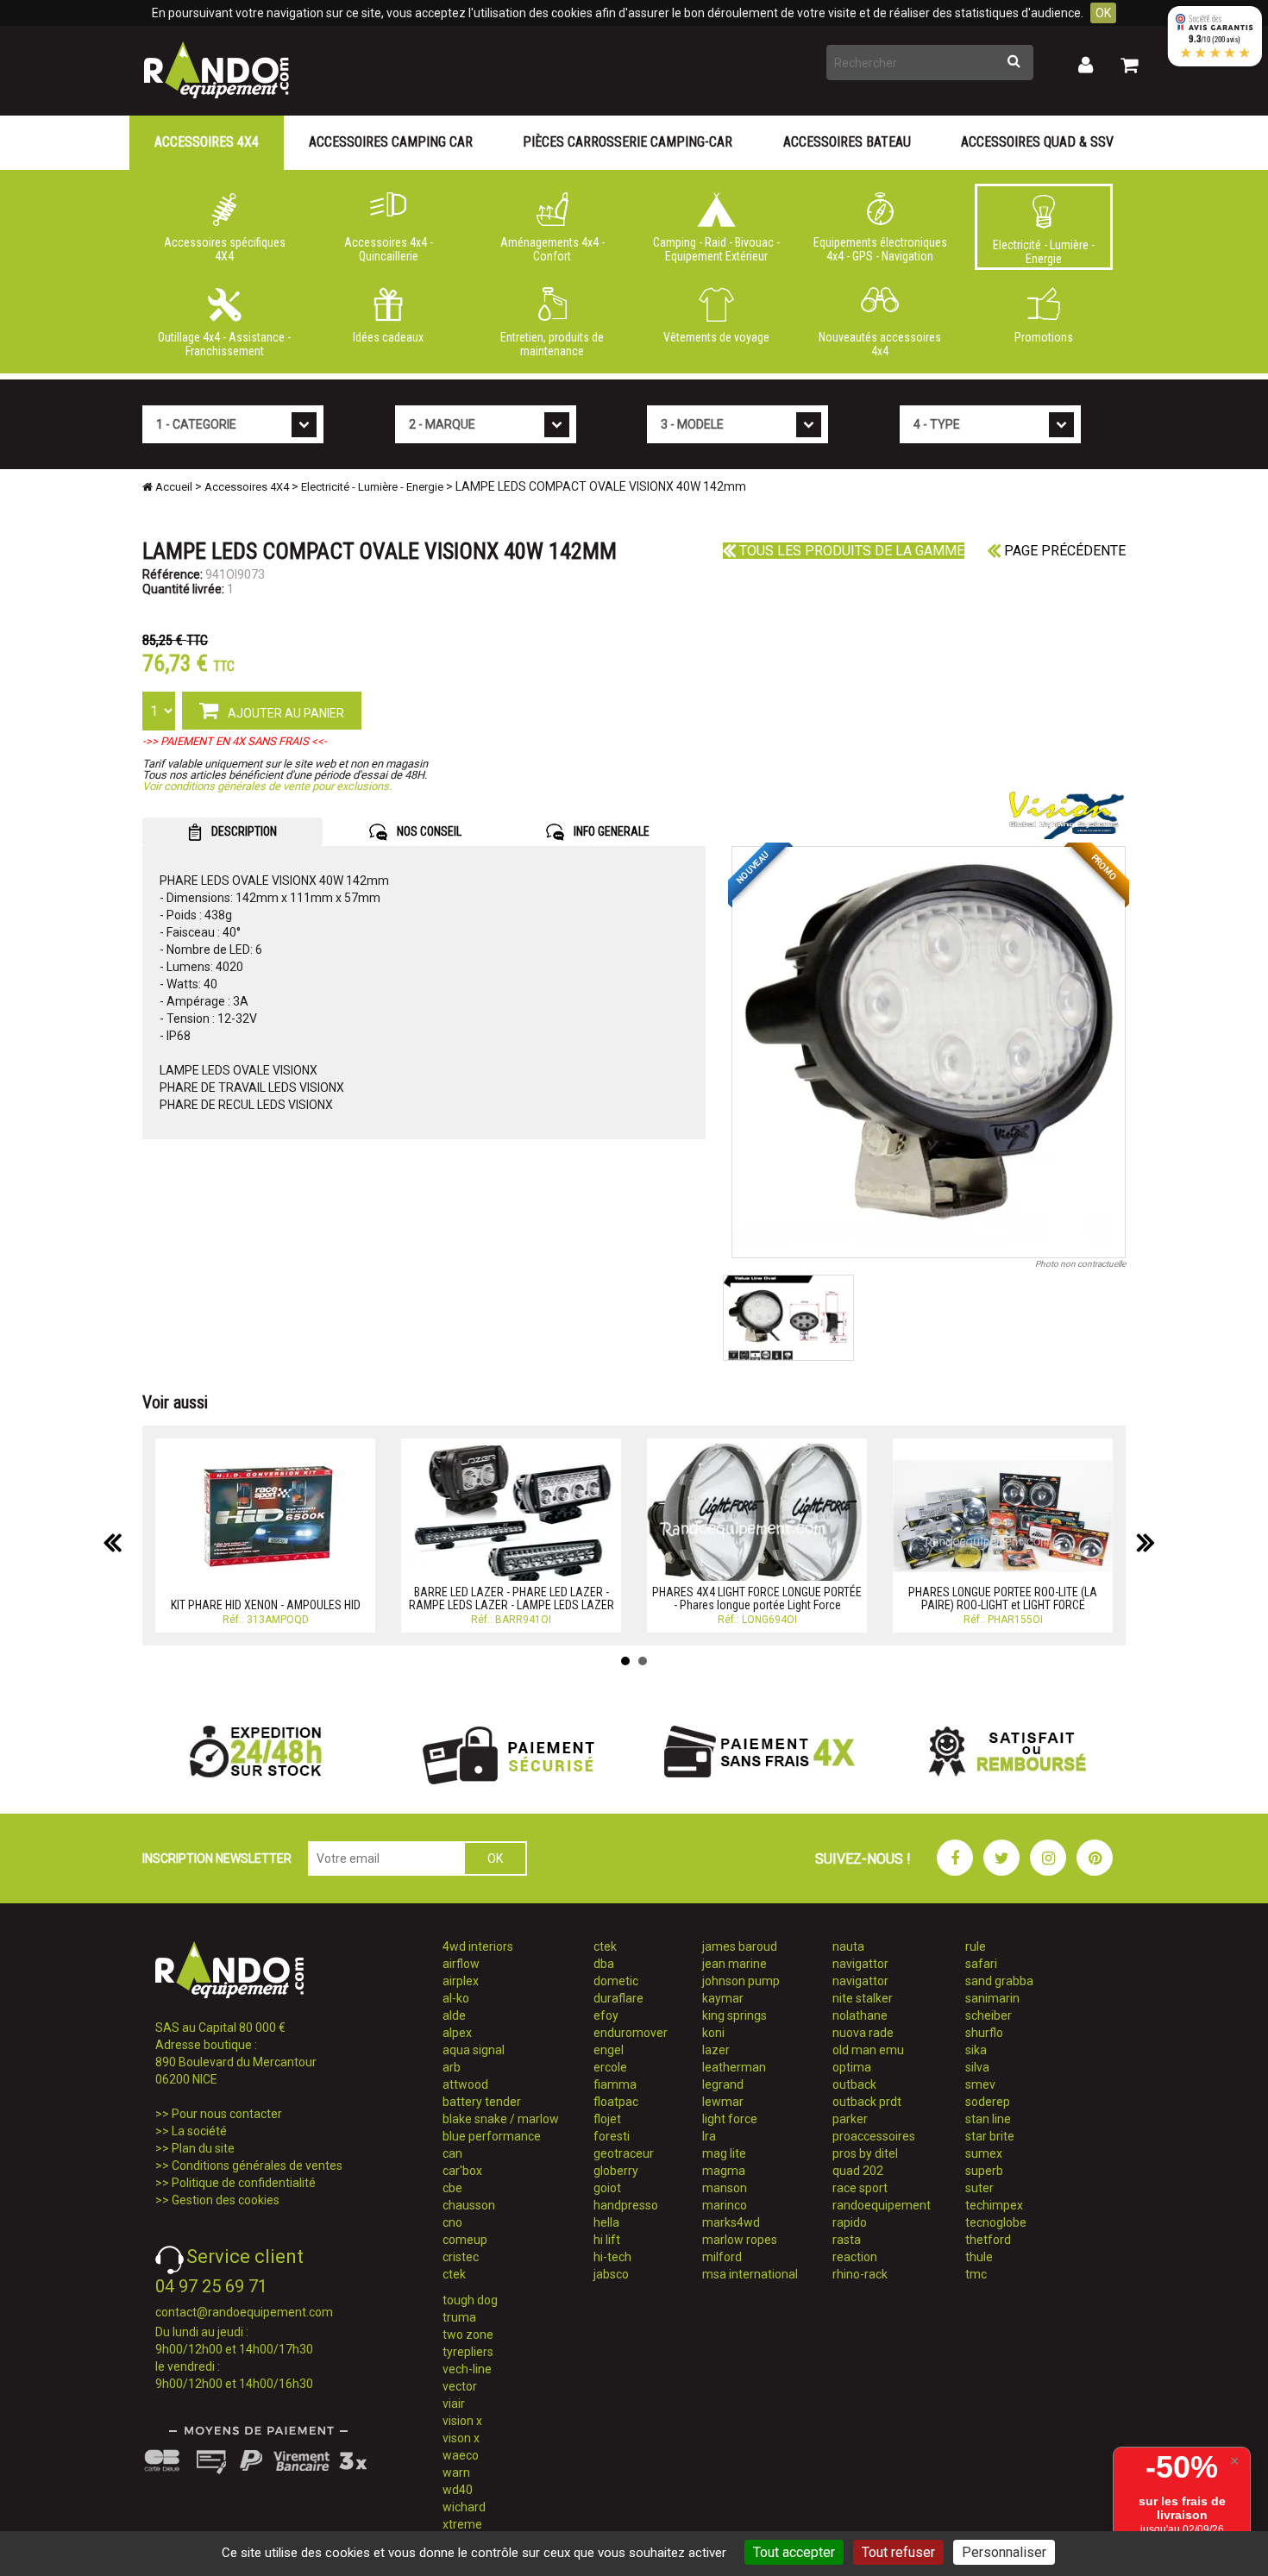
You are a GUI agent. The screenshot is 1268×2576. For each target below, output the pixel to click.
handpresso (626, 2205)
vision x (462, 2421)
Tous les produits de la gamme (850, 551)
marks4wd (731, 2222)
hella (606, 2222)
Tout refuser (898, 2552)
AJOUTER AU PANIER (285, 713)
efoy (606, 2015)
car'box (462, 2171)
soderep (988, 2102)
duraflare (618, 1998)
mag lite (724, 2153)
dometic (616, 1981)
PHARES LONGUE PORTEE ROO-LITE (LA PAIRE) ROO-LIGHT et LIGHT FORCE (1003, 1598)
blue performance (492, 2136)
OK (1103, 13)
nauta (848, 1946)
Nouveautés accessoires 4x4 (880, 344)
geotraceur (624, 2153)
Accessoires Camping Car (391, 142)
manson (725, 2188)
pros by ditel (865, 2153)
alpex (457, 2033)
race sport (860, 2188)
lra (709, 2136)
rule (976, 1946)
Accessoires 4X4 (207, 142)
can (452, 2153)
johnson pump (741, 1981)
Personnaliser (1004, 2552)
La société (199, 2131)
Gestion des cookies (226, 2200)
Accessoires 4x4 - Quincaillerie (389, 249)
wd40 (458, 2490)
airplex (461, 1981)
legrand (723, 2084)
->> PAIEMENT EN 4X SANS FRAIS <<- (235, 741)
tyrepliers (468, 2352)
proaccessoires (874, 2136)
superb (984, 2171)
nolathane (860, 2015)
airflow (461, 1964)
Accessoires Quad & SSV (1037, 142)
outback (854, 2084)
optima (852, 2067)
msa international (750, 2274)
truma (459, 2317)
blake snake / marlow (501, 2119)
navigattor (860, 1964)
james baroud (740, 1946)
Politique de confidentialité (244, 2183)
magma (724, 2171)
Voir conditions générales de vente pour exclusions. (267, 786)
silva (977, 2067)
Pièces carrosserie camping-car (628, 142)
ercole (610, 2067)
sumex (984, 2153)
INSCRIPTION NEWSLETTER (217, 1858)
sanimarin (992, 1998)
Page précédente (1063, 551)
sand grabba (999, 1981)
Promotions (1044, 337)
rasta (847, 2240)
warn (456, 2473)
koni (713, 2033)
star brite (990, 2136)
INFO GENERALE (610, 831)
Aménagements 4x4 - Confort (552, 249)
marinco (725, 2205)
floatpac (616, 2102)
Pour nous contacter (227, 2114)
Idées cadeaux (388, 337)
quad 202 (858, 2171)
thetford (988, 2240)
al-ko (456, 1998)
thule (979, 2257)
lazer (716, 2050)
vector (460, 2386)
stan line (988, 2119)
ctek (454, 2274)
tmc (976, 2274)
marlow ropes (740, 2240)
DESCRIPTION (243, 831)
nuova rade (863, 2033)
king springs (734, 2015)
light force (730, 2119)
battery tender (482, 2102)
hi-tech (612, 2257)
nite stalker (863, 1998)
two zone (468, 2335)
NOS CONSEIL (428, 831)
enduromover (631, 2033)
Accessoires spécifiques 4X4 (225, 249)
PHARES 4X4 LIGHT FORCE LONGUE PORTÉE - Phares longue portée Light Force (757, 1598)
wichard (464, 2507)
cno (452, 2222)
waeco (461, 2455)
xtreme (462, 2524)
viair (454, 2404)
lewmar (723, 2102)
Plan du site (203, 2148)
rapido (850, 2222)
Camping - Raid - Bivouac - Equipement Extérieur (716, 249)
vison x (461, 2438)
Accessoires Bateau (847, 142)
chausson (469, 2205)
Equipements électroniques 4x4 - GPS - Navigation (880, 249)
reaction (855, 2257)
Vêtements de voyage (716, 337)
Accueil (173, 487)
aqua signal (474, 2050)
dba (604, 1964)
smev (980, 2084)
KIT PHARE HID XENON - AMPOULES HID (266, 1605)
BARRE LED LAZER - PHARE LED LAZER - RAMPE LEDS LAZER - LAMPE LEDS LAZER (512, 1598)
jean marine (734, 1964)
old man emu (868, 2050)
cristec (461, 2257)
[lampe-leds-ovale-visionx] (929, 1052)
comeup (465, 2240)
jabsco (611, 2274)
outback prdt (867, 2102)
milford (722, 2257)
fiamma (615, 2084)
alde (454, 2015)
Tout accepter (794, 2552)
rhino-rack (860, 2274)
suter (979, 2188)
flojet (607, 2119)
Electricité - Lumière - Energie (1044, 252)
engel (609, 2050)
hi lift (607, 2240)
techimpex (994, 2205)
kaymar (723, 1998)
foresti (612, 2136)
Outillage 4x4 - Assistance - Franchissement (224, 344)
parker (850, 2119)
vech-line (467, 2369)
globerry (616, 2171)
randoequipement (882, 2205)
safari (981, 1964)
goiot (607, 2188)
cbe (452, 2188)
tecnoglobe (996, 2222)
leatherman (734, 2067)
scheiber (989, 2015)
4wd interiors (478, 1946)
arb (452, 2067)
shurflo (984, 2033)
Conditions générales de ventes (257, 2165)
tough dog (470, 2300)
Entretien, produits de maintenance (552, 344)
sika (976, 2050)
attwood (465, 2084)
